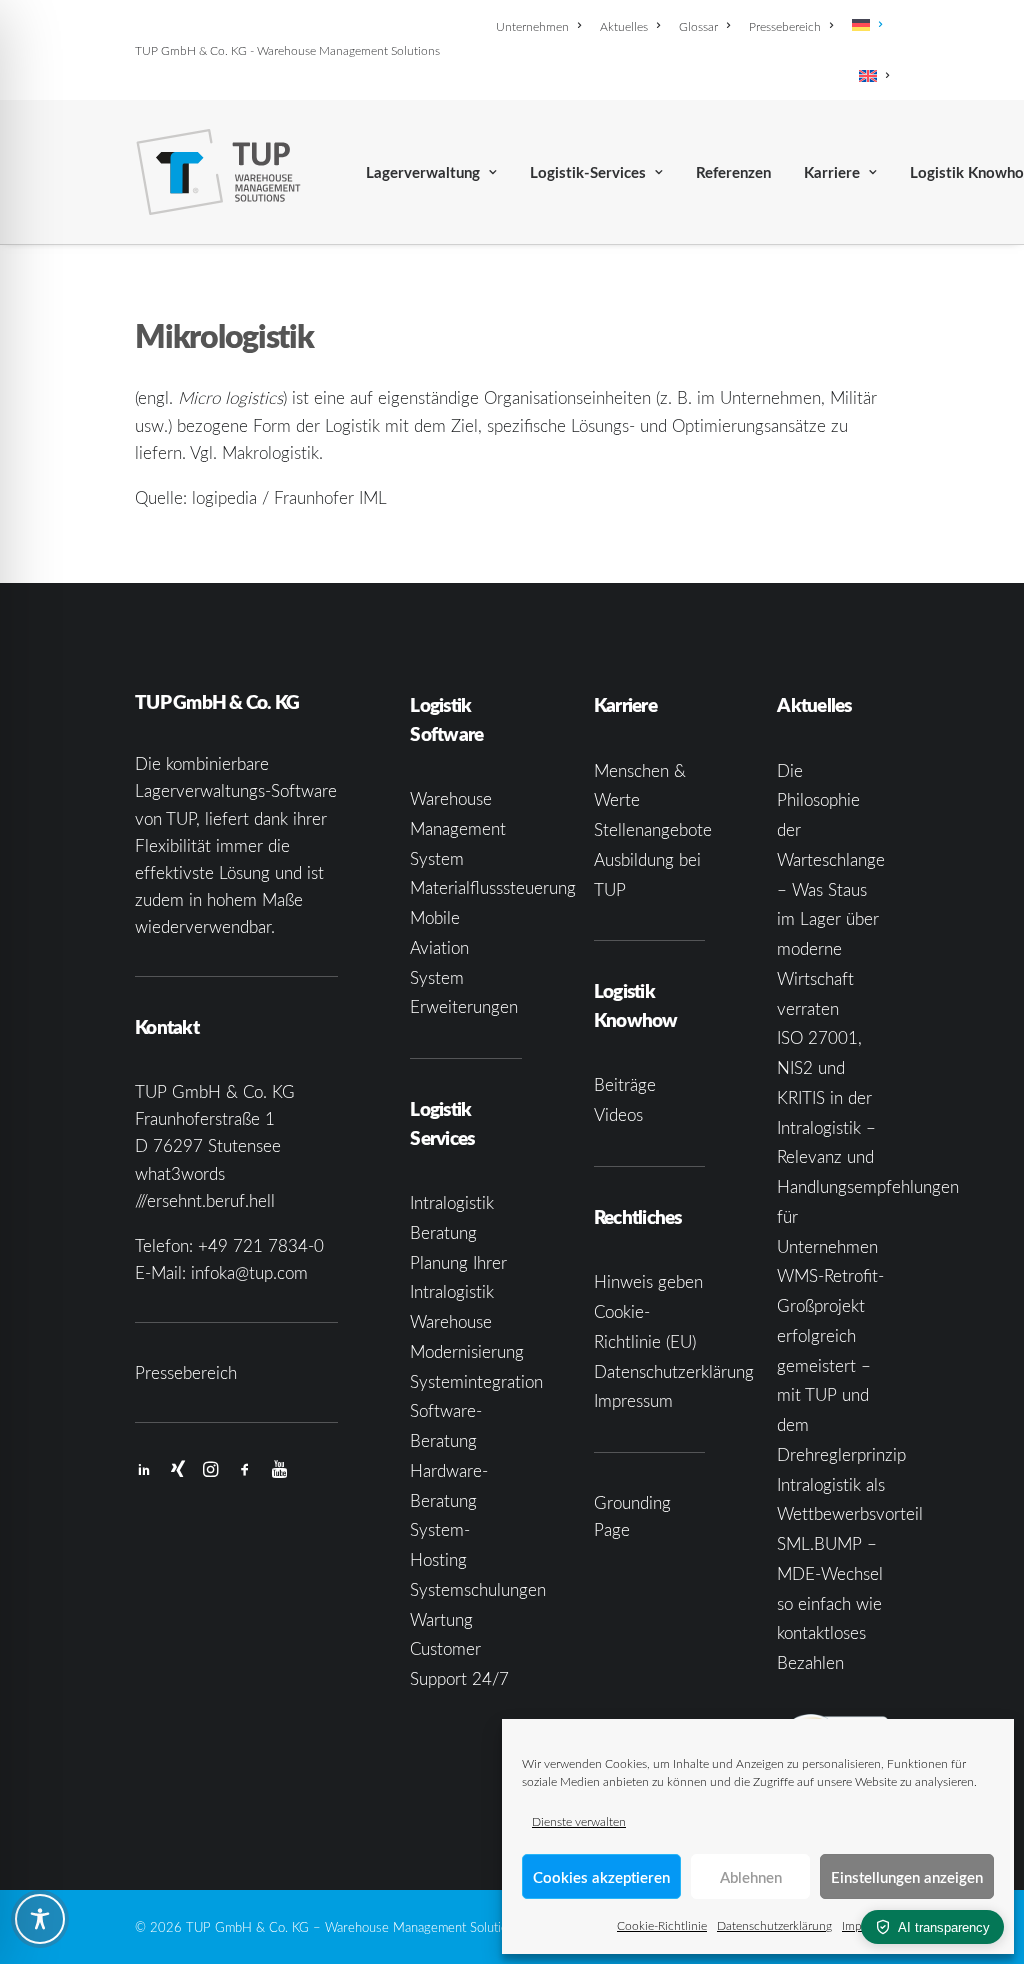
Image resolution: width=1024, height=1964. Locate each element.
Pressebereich (785, 26)
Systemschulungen (478, 1589)
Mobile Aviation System (439, 947)
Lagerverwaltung (423, 172)
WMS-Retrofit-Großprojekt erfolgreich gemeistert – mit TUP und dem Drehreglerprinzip (841, 1365)
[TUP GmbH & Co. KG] (218, 172)
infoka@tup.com (249, 1272)
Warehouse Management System (458, 828)
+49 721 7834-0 (261, 1245)
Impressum (633, 1400)
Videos (618, 1114)
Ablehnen (751, 1877)
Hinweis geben (648, 1281)
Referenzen (733, 172)
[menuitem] (542, 26)
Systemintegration (476, 1381)
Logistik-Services (588, 172)
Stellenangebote (653, 829)
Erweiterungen (464, 1006)
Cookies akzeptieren (601, 1877)
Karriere (832, 172)
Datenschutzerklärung (774, 1925)
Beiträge (625, 1084)
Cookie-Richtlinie (662, 1925)
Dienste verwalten (579, 1821)
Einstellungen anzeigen (907, 1877)
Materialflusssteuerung (493, 887)
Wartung (441, 1619)
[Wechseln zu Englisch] (870, 76)
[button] (144, 1470)
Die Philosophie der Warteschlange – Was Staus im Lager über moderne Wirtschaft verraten (831, 889)
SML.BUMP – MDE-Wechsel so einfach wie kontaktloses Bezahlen (830, 1603)
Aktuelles (624, 26)
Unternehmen (532, 26)
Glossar (698, 26)
